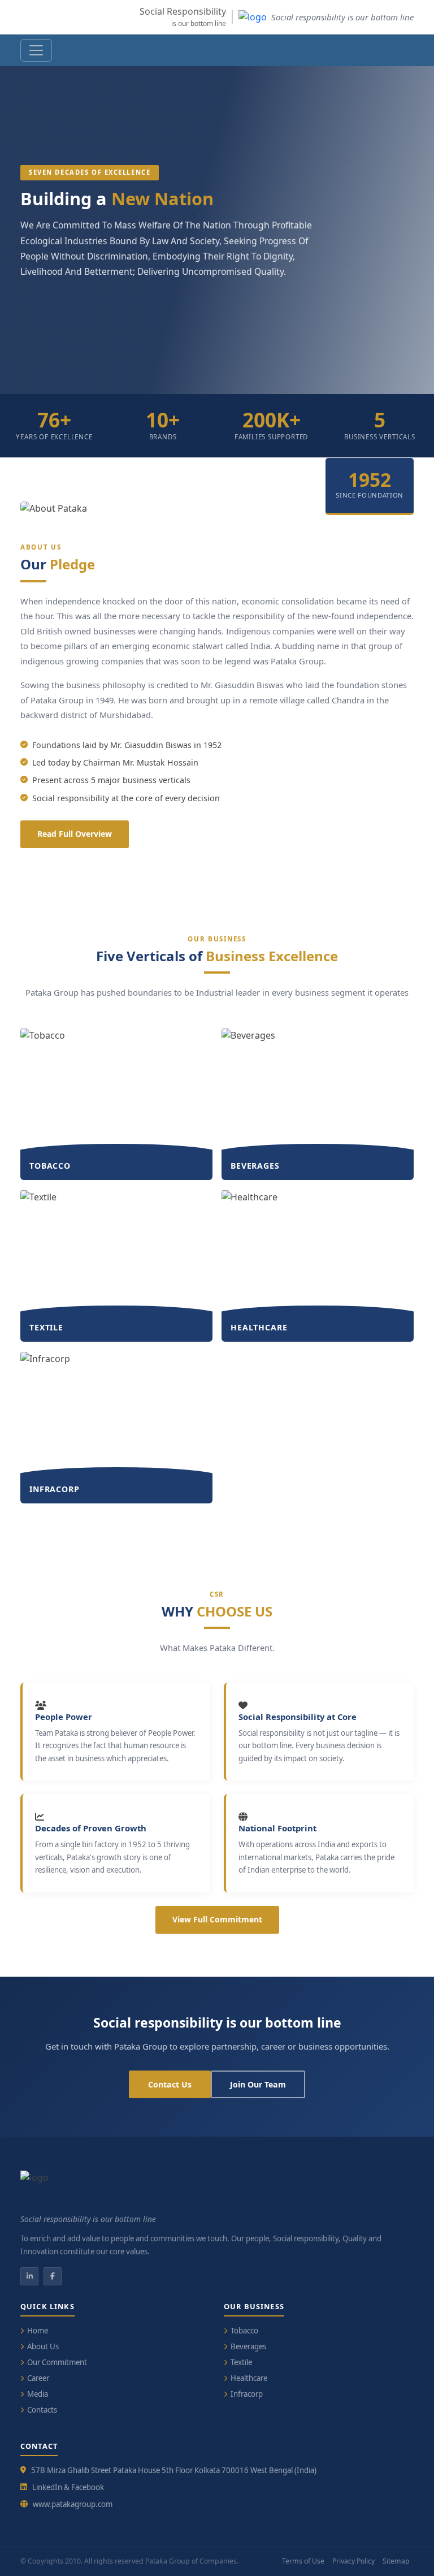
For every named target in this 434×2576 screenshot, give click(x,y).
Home (38, 2331)
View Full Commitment (217, 1919)
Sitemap (396, 2561)
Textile (241, 2362)
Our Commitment (57, 2362)
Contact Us (170, 2084)
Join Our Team (258, 2084)
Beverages (248, 2346)
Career (38, 2378)
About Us (43, 2346)
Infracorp (247, 2394)
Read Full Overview (75, 834)
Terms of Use (303, 2561)
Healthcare (249, 2378)
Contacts (42, 2410)
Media (38, 2394)
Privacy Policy (353, 2561)
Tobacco (244, 2331)
